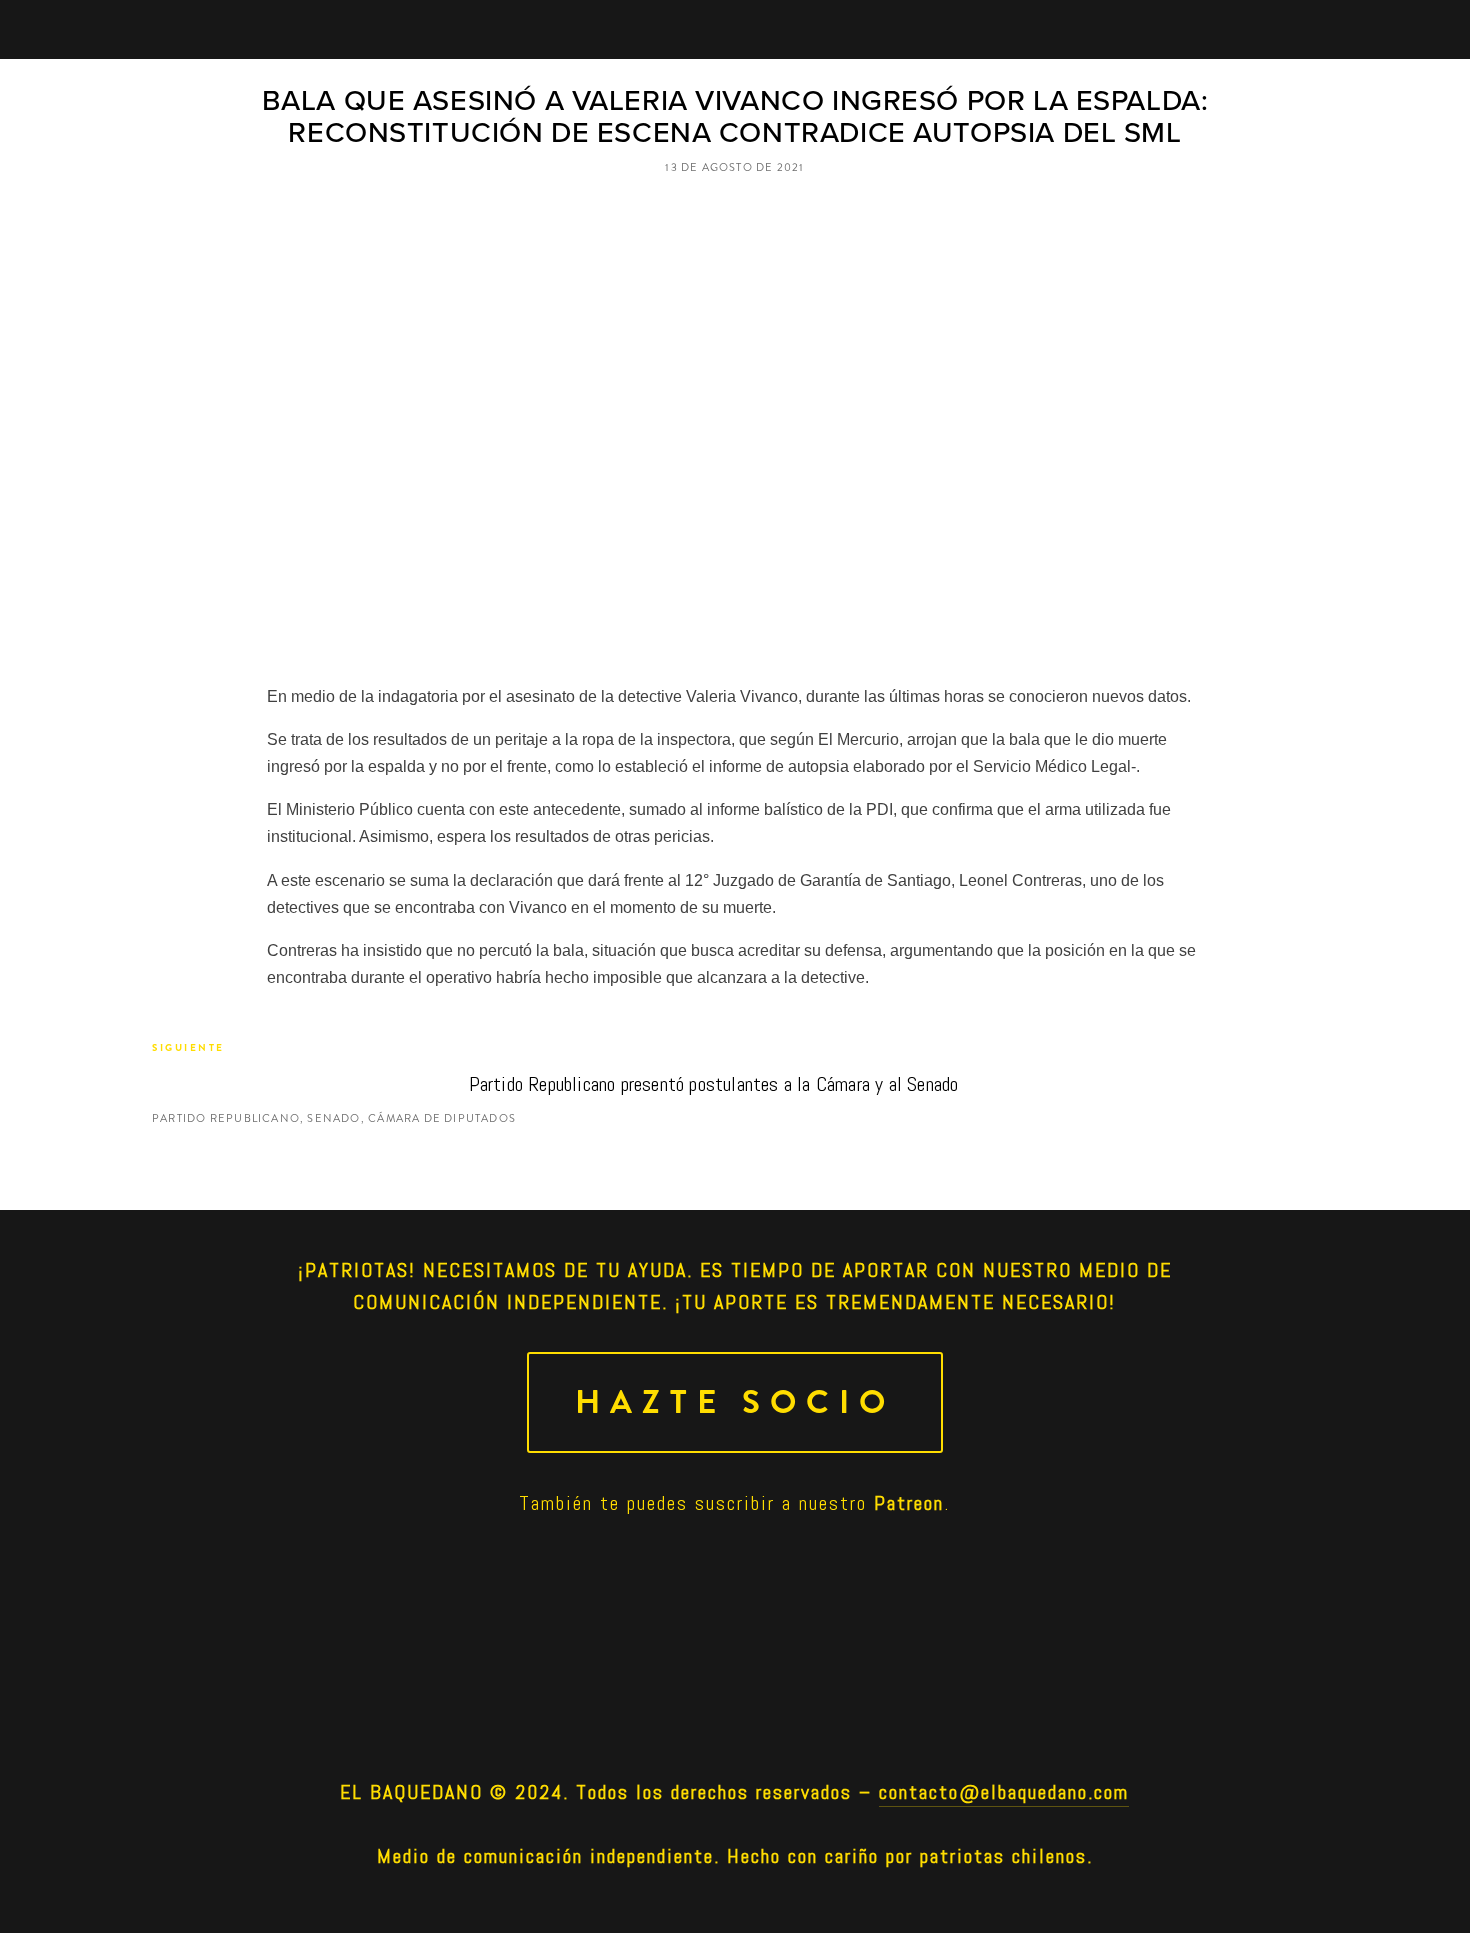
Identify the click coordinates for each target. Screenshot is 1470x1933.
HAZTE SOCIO (735, 1402)
